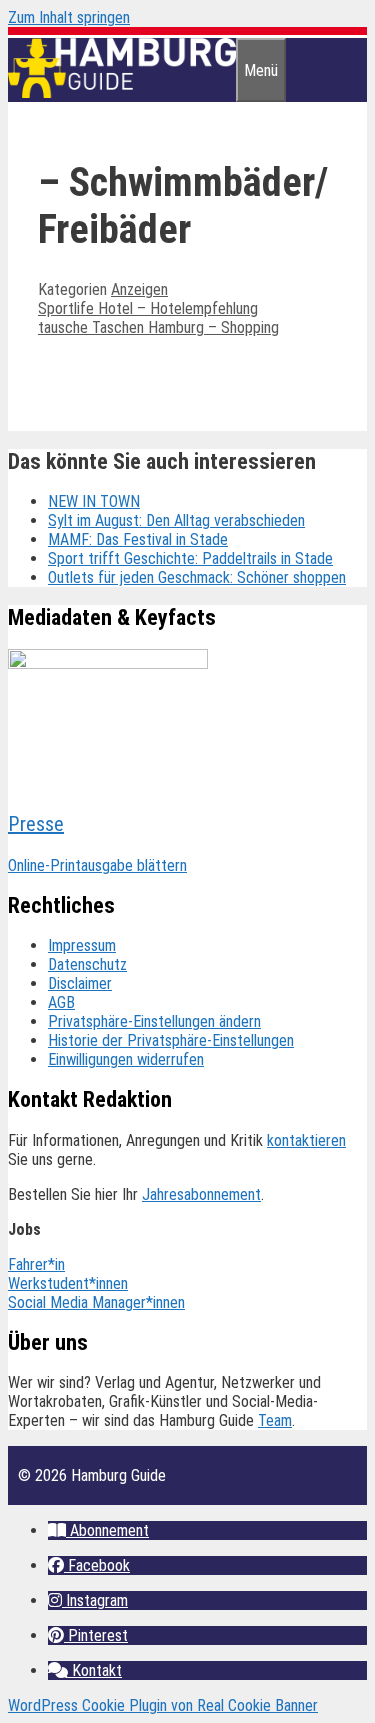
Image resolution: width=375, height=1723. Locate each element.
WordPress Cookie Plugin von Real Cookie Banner (163, 1705)
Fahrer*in (36, 1264)
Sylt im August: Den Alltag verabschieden (176, 520)
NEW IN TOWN (94, 501)
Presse (36, 824)
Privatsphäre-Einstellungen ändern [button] (154, 1021)
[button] (98, 1530)
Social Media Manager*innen (96, 1302)
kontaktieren (306, 1140)
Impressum (82, 945)
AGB (61, 1002)
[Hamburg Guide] (122, 92)
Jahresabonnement (201, 1194)
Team (275, 1420)
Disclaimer (80, 983)
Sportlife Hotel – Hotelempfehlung (148, 308)
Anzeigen (139, 289)
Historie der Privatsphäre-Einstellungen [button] (171, 1040)
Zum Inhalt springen (69, 17)
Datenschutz (87, 964)
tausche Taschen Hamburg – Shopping (158, 327)
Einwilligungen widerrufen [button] (126, 1059)
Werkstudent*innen (68, 1283)
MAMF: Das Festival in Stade (138, 539)
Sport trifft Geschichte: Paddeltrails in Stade (190, 558)
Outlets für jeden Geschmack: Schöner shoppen (197, 577)
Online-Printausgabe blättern (97, 865)
